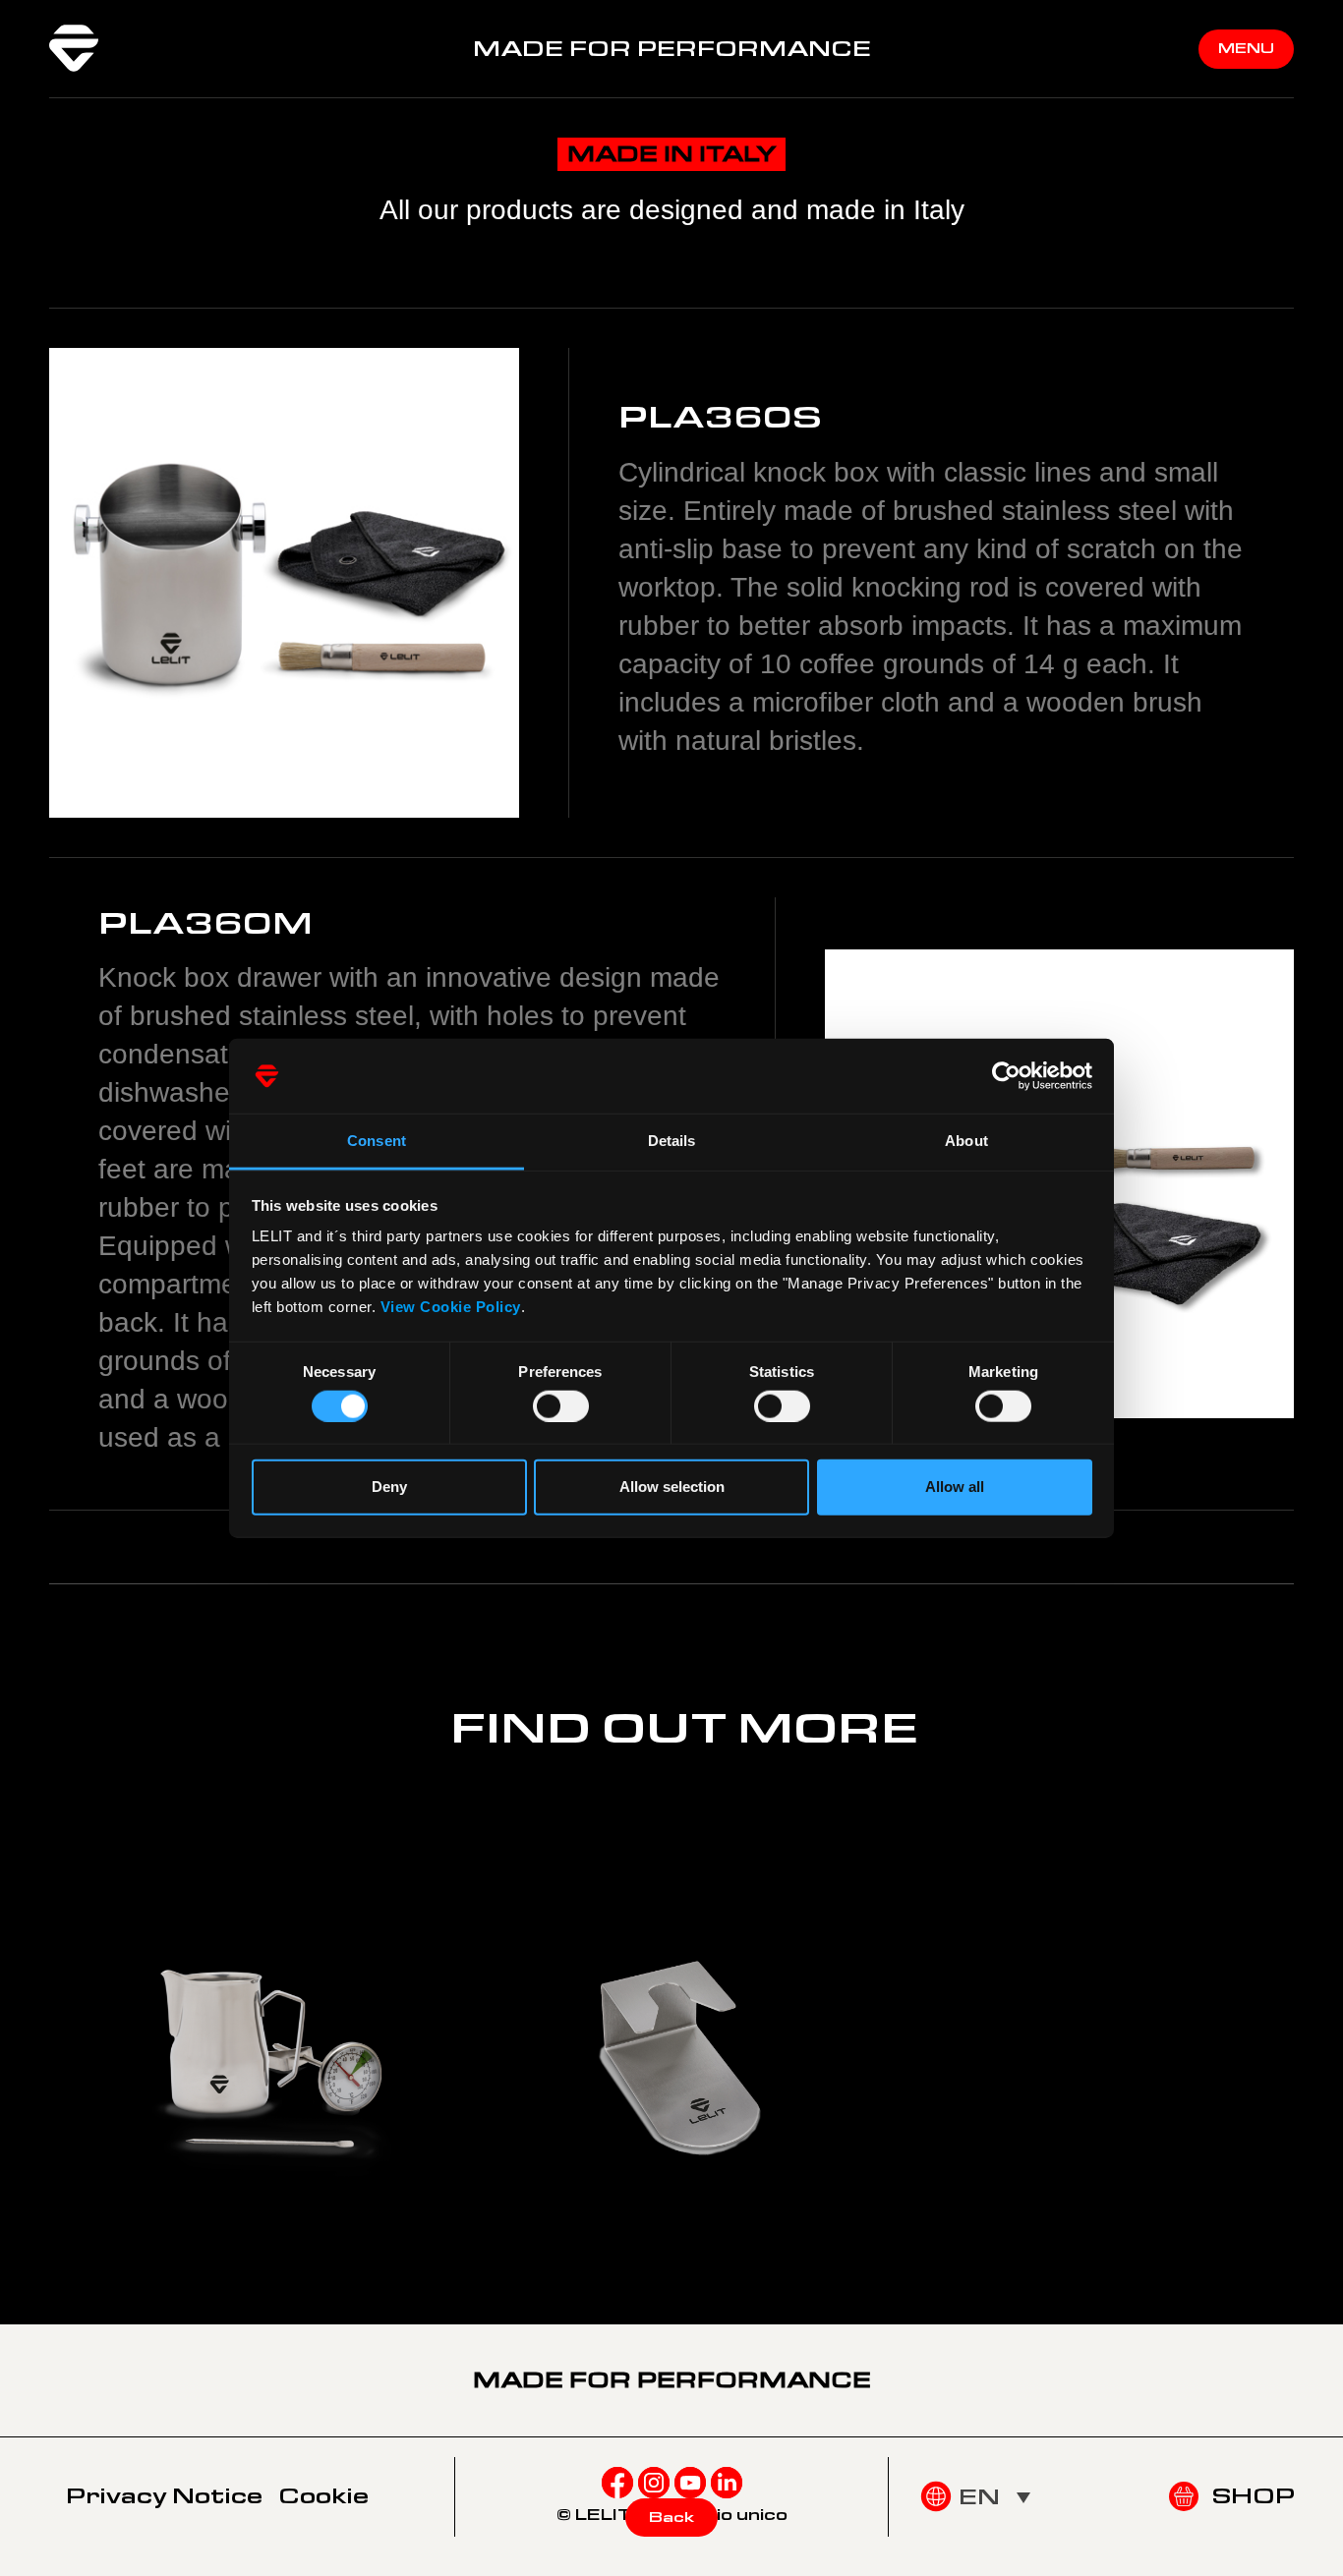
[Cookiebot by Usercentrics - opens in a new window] (1006, 1076)
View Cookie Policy (451, 1307)
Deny (389, 1487)
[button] (994, 2496)
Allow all (955, 1487)
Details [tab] (672, 1141)
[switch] (561, 1405)
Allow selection (672, 1487)
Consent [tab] (377, 1141)
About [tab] (966, 1141)
